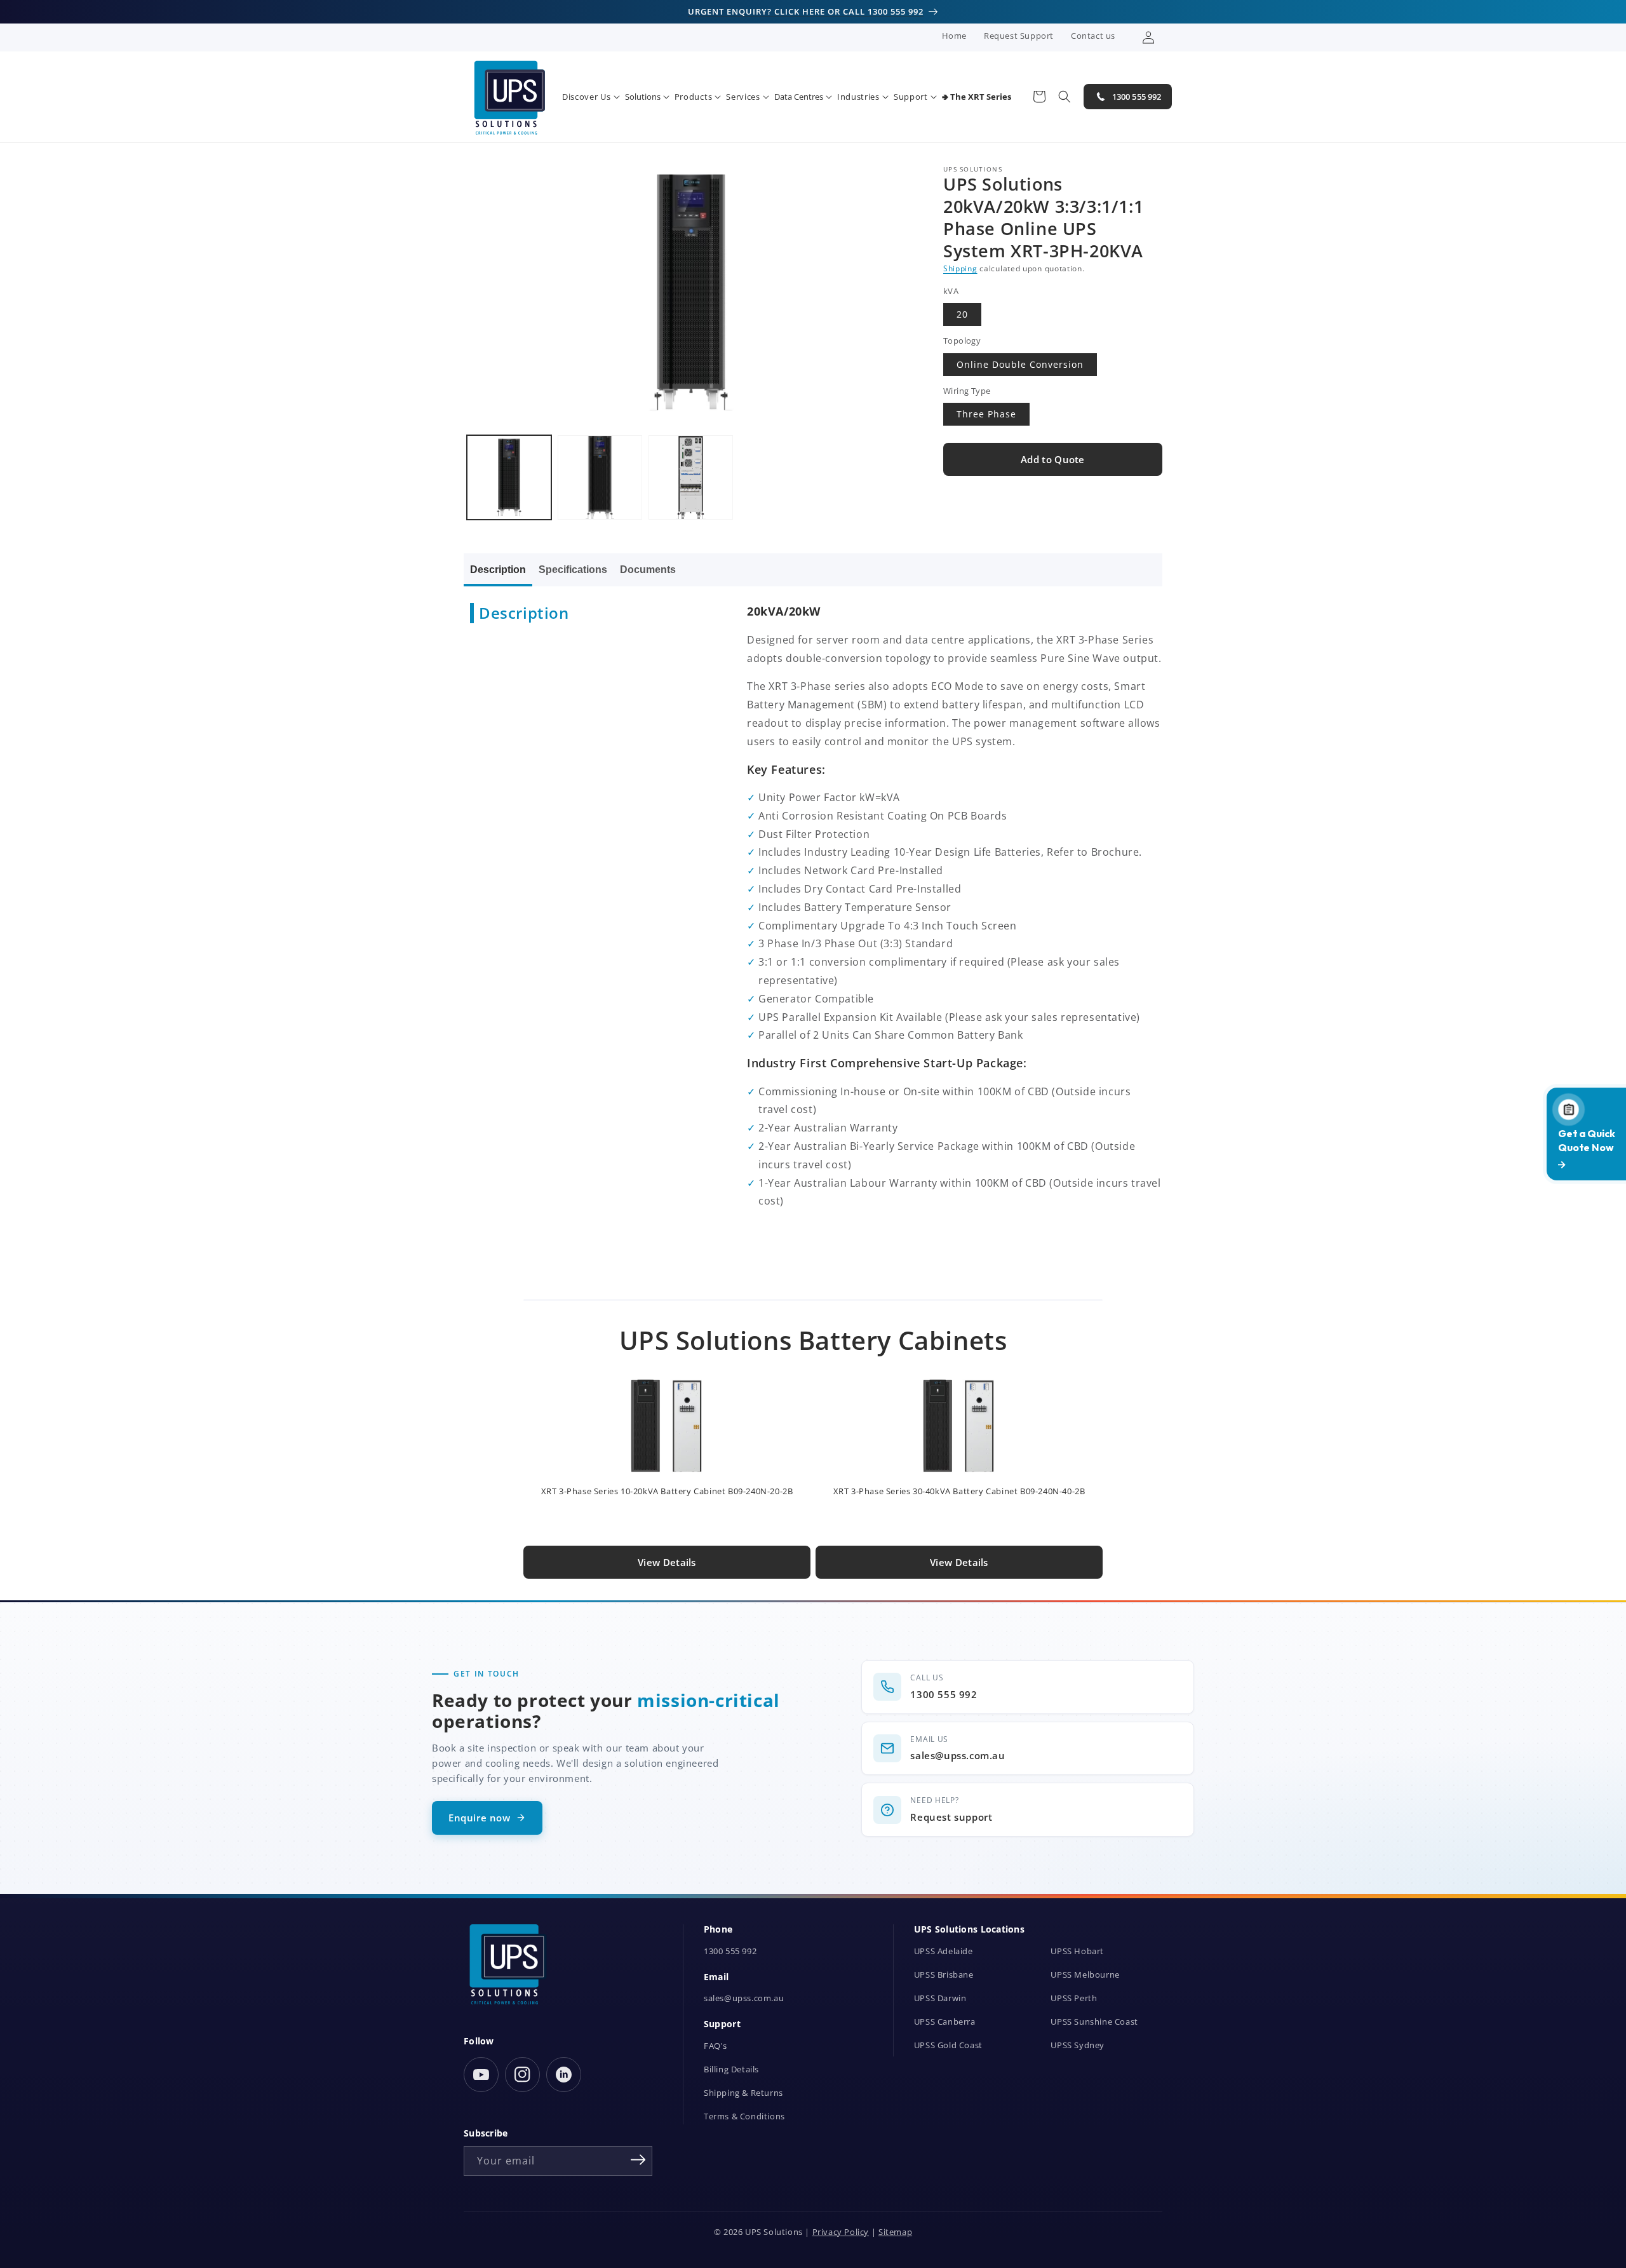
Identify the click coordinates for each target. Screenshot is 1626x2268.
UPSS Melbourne (1085, 1975)
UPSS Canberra (945, 2022)
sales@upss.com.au (744, 1998)
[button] (591, 97)
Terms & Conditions (744, 2116)
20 (962, 315)
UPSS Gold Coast (948, 2045)
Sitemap (895, 2232)
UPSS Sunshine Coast (1094, 2022)
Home (954, 36)
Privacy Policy (841, 2232)
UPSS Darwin (940, 1998)
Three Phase (986, 415)
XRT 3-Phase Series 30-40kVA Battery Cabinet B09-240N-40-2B (959, 1491)
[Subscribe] (638, 2160)
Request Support (1019, 36)
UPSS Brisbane (944, 1975)
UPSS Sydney (1078, 2045)
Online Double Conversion (1020, 364)
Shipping (960, 269)
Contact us (1093, 36)
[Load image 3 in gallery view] (691, 477)
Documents (648, 570)
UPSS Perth (1074, 1998)
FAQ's (716, 2046)
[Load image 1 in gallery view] (509, 477)
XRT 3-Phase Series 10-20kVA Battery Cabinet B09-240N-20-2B (667, 1491)
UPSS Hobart (1077, 1951)
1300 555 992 (730, 1951)
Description (498, 570)
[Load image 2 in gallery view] (600, 477)
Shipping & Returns (743, 2093)
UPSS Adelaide (944, 1951)
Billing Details (731, 2069)
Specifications (573, 570)
